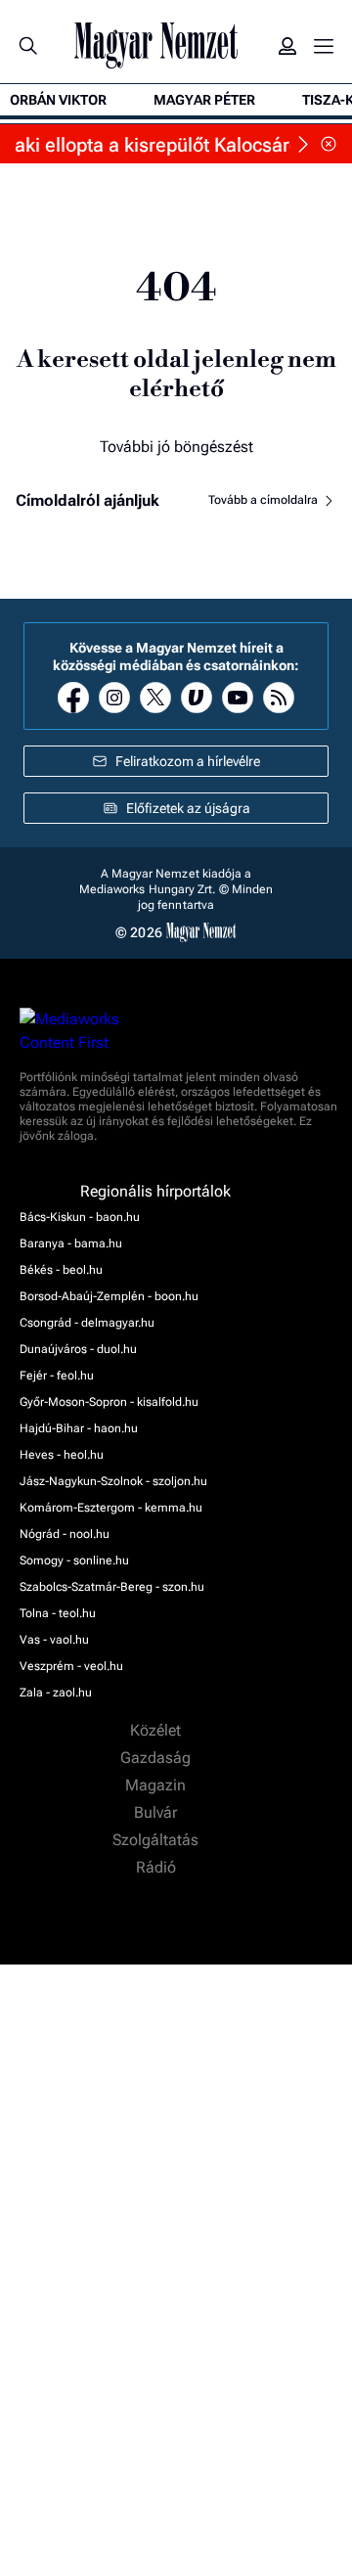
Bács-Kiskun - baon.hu (80, 1217)
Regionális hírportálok (157, 1192)
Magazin (157, 1785)
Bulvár (157, 1813)
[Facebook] (73, 698)
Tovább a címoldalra (264, 500)
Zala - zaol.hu (56, 1693)
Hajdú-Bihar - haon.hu (79, 1428)
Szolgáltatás (157, 1840)
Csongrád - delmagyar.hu (87, 1323)
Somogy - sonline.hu (74, 1560)
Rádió (158, 1868)
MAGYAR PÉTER (204, 100)
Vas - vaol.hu (54, 1640)
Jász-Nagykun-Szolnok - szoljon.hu (113, 1481)
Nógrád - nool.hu (65, 1534)
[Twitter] (155, 698)
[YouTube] (238, 698)
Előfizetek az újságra (188, 808)
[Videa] (197, 698)
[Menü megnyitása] (324, 46)
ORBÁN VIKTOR (58, 100)
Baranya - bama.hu (71, 1243)
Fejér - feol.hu (57, 1376)
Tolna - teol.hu (58, 1613)
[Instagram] (114, 698)
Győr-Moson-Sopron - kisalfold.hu (109, 1402)
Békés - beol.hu (61, 1270)
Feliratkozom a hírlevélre (188, 761)
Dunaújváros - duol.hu (78, 1349)
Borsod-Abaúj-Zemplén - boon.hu (109, 1296)
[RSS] (279, 698)
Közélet (157, 1731)
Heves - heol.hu (62, 1455)
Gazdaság (157, 1758)
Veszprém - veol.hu (71, 1666)
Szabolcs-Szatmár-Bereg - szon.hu (112, 1587)
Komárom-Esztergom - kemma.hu (111, 1508)
